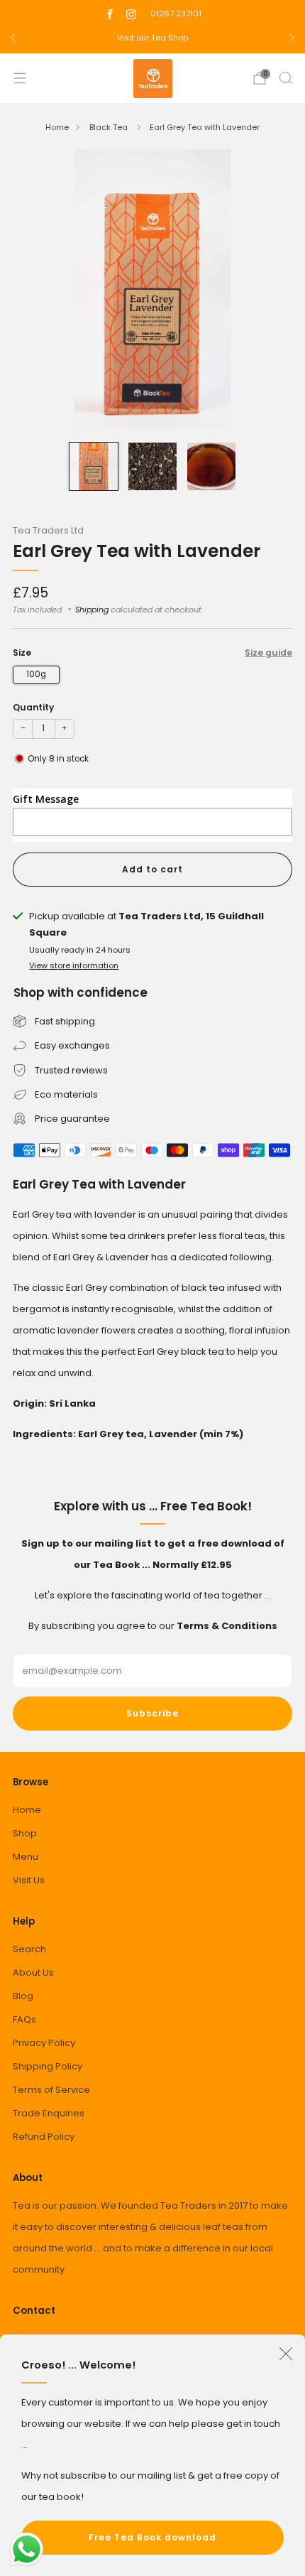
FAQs (24, 2019)
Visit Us (29, 1880)
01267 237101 (176, 13)
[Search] (285, 77)
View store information (74, 965)
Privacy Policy (44, 2043)
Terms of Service (51, 2090)
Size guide (268, 653)
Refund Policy (44, 2137)
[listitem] (152, 38)
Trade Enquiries (49, 2113)
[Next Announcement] (292, 38)
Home (57, 127)
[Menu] (20, 78)
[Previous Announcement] (13, 38)
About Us (33, 1972)
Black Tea (110, 127)
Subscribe (152, 1713)
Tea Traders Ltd (48, 530)
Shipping (92, 610)
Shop (25, 1833)
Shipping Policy (48, 2066)
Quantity (33, 707)
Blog (23, 1996)
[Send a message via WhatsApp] (27, 2549)
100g (36, 674)
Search (29, 1949)
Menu (26, 1857)
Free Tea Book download (152, 2537)
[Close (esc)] (286, 2354)
